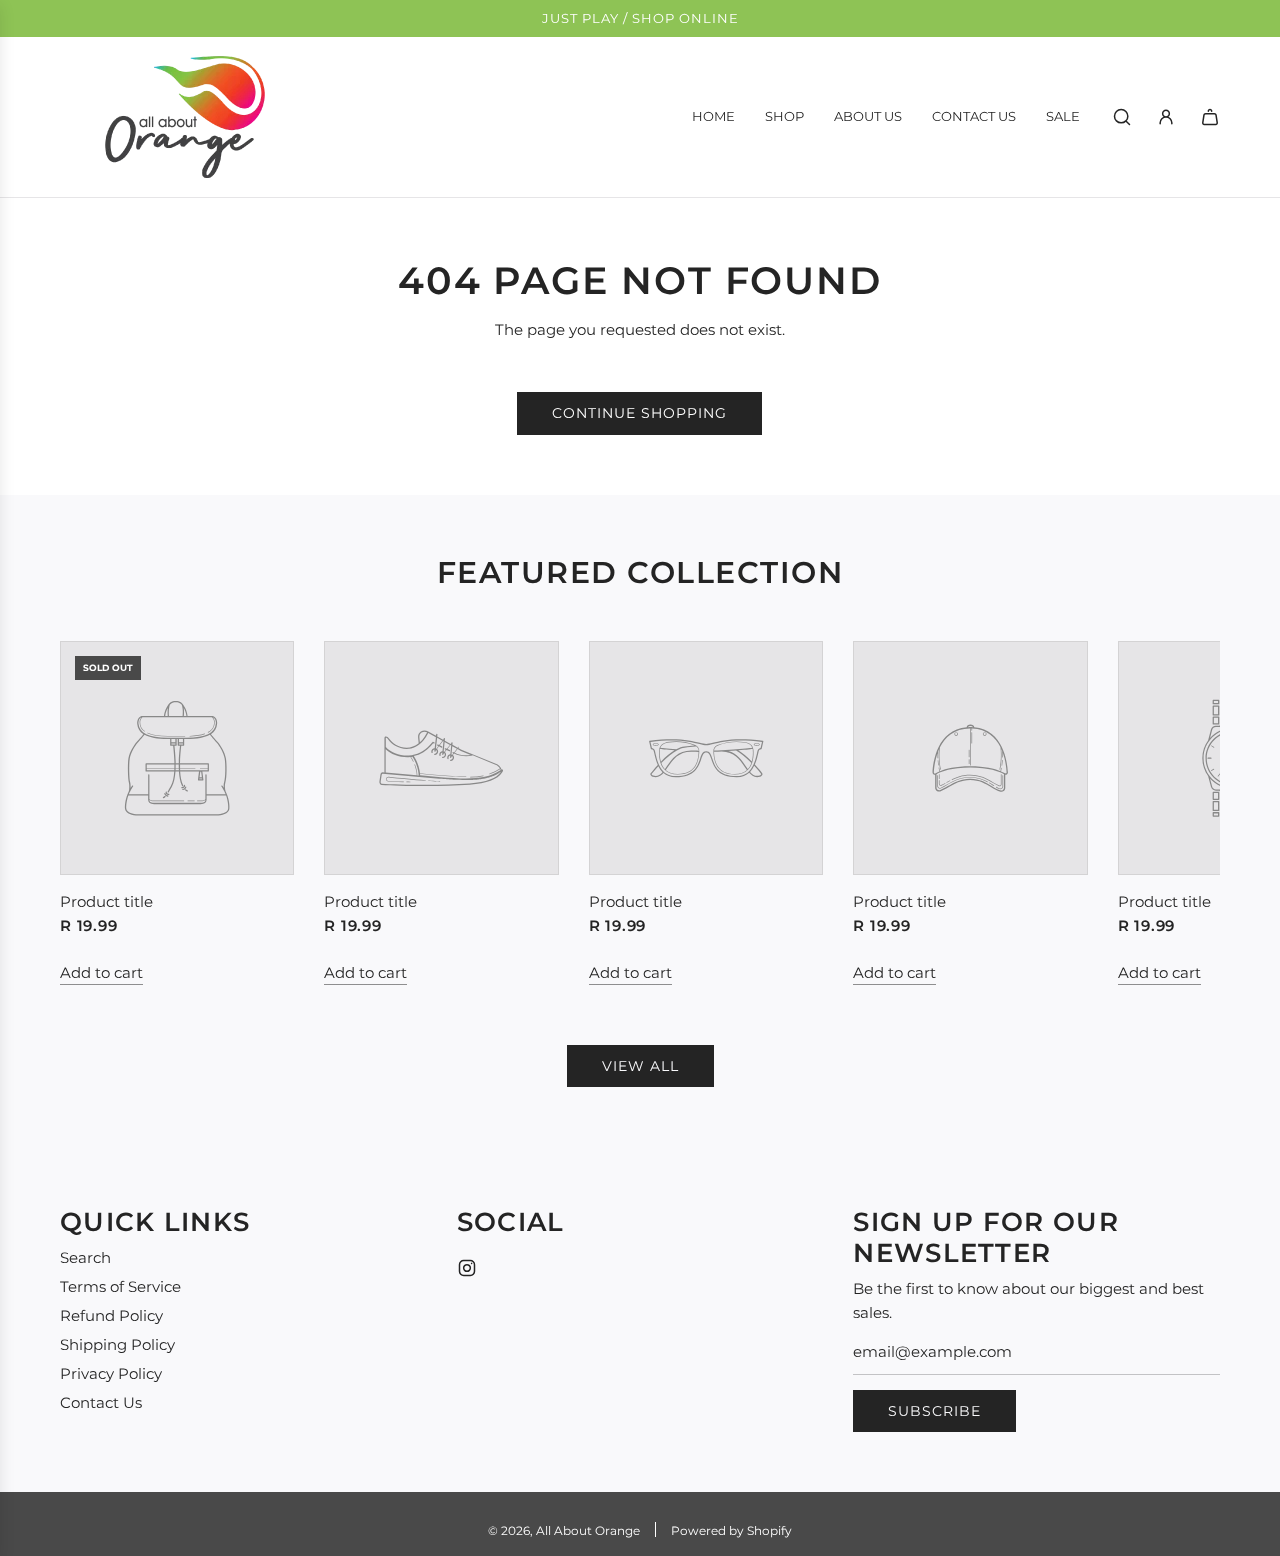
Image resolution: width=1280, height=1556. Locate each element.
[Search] (1122, 117)
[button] (97, 813)
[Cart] (1210, 117)
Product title (106, 901)
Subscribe (934, 1411)
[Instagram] (467, 1268)
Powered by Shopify (731, 1530)
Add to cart (101, 972)
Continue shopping (639, 413)
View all (640, 1066)
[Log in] (1166, 117)
